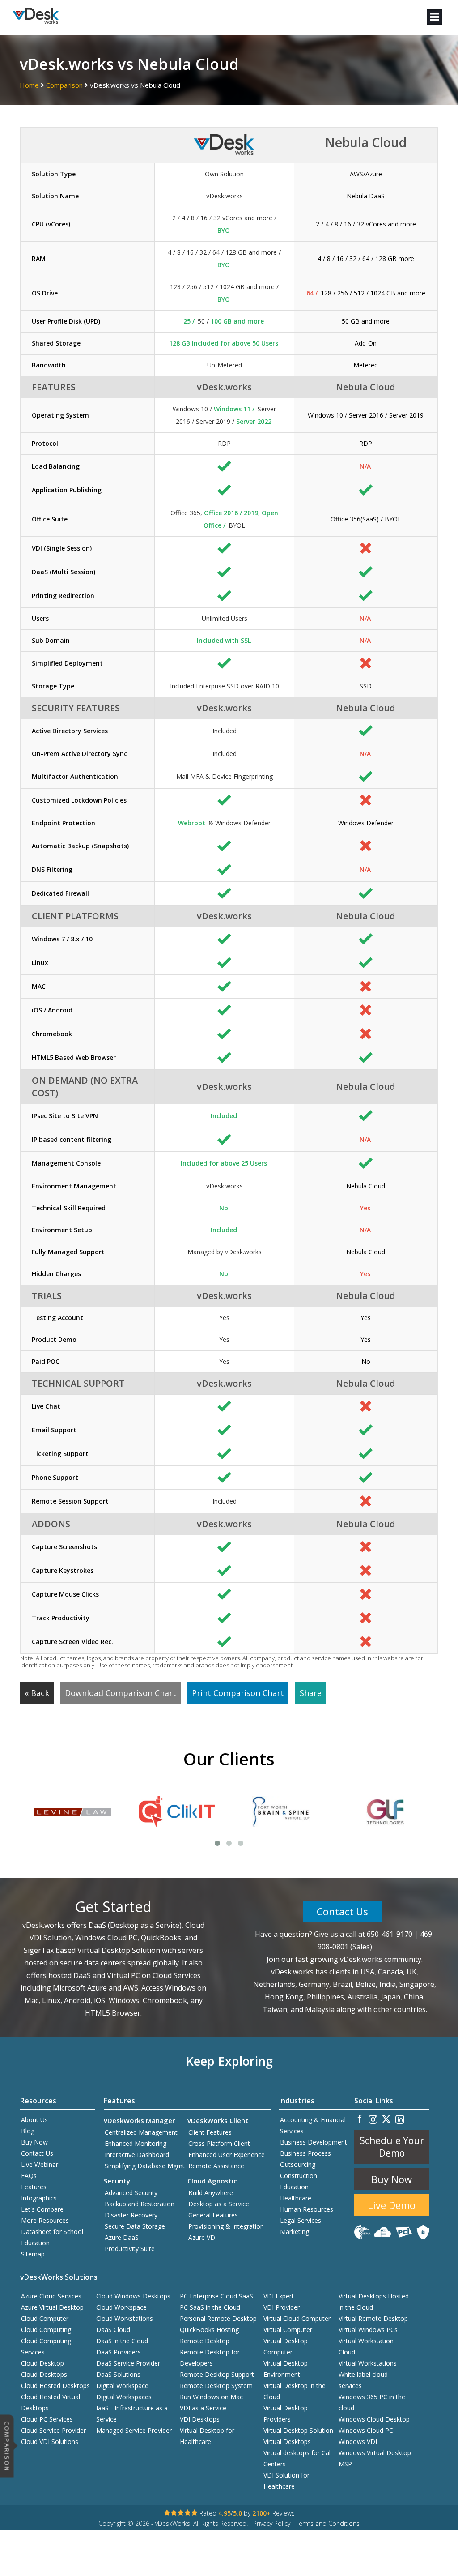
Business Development (314, 2142)
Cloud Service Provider (53, 2430)
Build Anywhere (211, 2193)
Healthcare (296, 2198)
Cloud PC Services (47, 2419)
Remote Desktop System (216, 2386)
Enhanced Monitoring (136, 2143)
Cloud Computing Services (46, 2346)
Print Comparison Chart (238, 1693)
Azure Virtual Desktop (52, 2307)
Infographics (39, 2198)
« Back (37, 1693)
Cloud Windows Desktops (133, 2296)
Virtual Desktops (287, 2441)
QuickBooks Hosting (209, 2330)
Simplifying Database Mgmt (145, 2166)
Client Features (210, 2132)
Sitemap (33, 2254)
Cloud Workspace (121, 2307)
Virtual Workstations (368, 2363)
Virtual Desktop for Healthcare (207, 2436)
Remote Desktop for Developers (210, 2358)
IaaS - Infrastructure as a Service (132, 2414)
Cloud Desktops (44, 2374)
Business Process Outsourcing (305, 2159)
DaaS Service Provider (128, 2363)
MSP (345, 2464)
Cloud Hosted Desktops (55, 2386)
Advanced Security (131, 2193)
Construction (299, 2176)
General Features (213, 2215)
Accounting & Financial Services (313, 2125)
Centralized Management (141, 2132)
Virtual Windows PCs (368, 2330)
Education (294, 2187)
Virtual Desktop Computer (286, 2346)
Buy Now (34, 2142)
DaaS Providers (119, 2352)
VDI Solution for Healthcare (286, 2481)
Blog (28, 2131)
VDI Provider (282, 2307)
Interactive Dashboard (137, 2155)
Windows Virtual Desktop (375, 2453)
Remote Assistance (216, 2166)
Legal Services (301, 2220)
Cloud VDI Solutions (50, 2441)
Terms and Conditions (328, 2523)
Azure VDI (203, 2237)
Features (34, 2187)
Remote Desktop (205, 2341)
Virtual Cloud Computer (297, 2318)
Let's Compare (42, 2209)
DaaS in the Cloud (122, 2341)
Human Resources (307, 2209)
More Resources (45, 2220)
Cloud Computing (46, 2330)
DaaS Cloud (113, 2330)
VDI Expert (279, 2296)
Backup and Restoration (140, 2204)
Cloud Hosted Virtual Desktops (51, 2402)
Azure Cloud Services (51, 2296)
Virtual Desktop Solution (298, 2430)
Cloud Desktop (42, 2363)
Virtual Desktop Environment (286, 2369)
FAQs (29, 2176)
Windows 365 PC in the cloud (372, 2402)
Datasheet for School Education (52, 2237)
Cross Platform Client (219, 2143)
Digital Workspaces (124, 2397)
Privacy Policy (272, 2523)
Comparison (65, 85)
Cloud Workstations (125, 2318)
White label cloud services (363, 2380)
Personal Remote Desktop (218, 2318)
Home (29, 85)
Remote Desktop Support (217, 2374)
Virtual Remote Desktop (373, 2318)
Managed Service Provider (134, 2430)
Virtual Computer (288, 2330)
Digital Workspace (122, 2386)
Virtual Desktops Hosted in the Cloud (374, 2302)
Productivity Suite (130, 2249)
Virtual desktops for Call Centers (298, 2458)
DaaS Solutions (118, 2374)
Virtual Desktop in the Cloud (295, 2391)
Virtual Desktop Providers (286, 2414)
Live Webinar (40, 2164)
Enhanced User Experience (227, 2155)
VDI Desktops (200, 2419)
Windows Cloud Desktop (374, 2419)
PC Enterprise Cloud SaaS (216, 2296)
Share (311, 1693)
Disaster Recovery (131, 2215)
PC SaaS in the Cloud (210, 2307)
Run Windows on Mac (211, 2397)
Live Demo (392, 2205)
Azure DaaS (122, 2237)
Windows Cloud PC (366, 2430)
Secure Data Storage (135, 2226)
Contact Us (342, 1911)
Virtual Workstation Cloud (366, 2346)
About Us (34, 2120)
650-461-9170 (390, 1934)
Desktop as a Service (219, 2204)
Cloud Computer (45, 2318)
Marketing (295, 2232)
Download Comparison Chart (121, 1693)
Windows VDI (358, 2441)
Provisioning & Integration (226, 2226)
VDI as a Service (203, 2408)
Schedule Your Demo (392, 2147)
